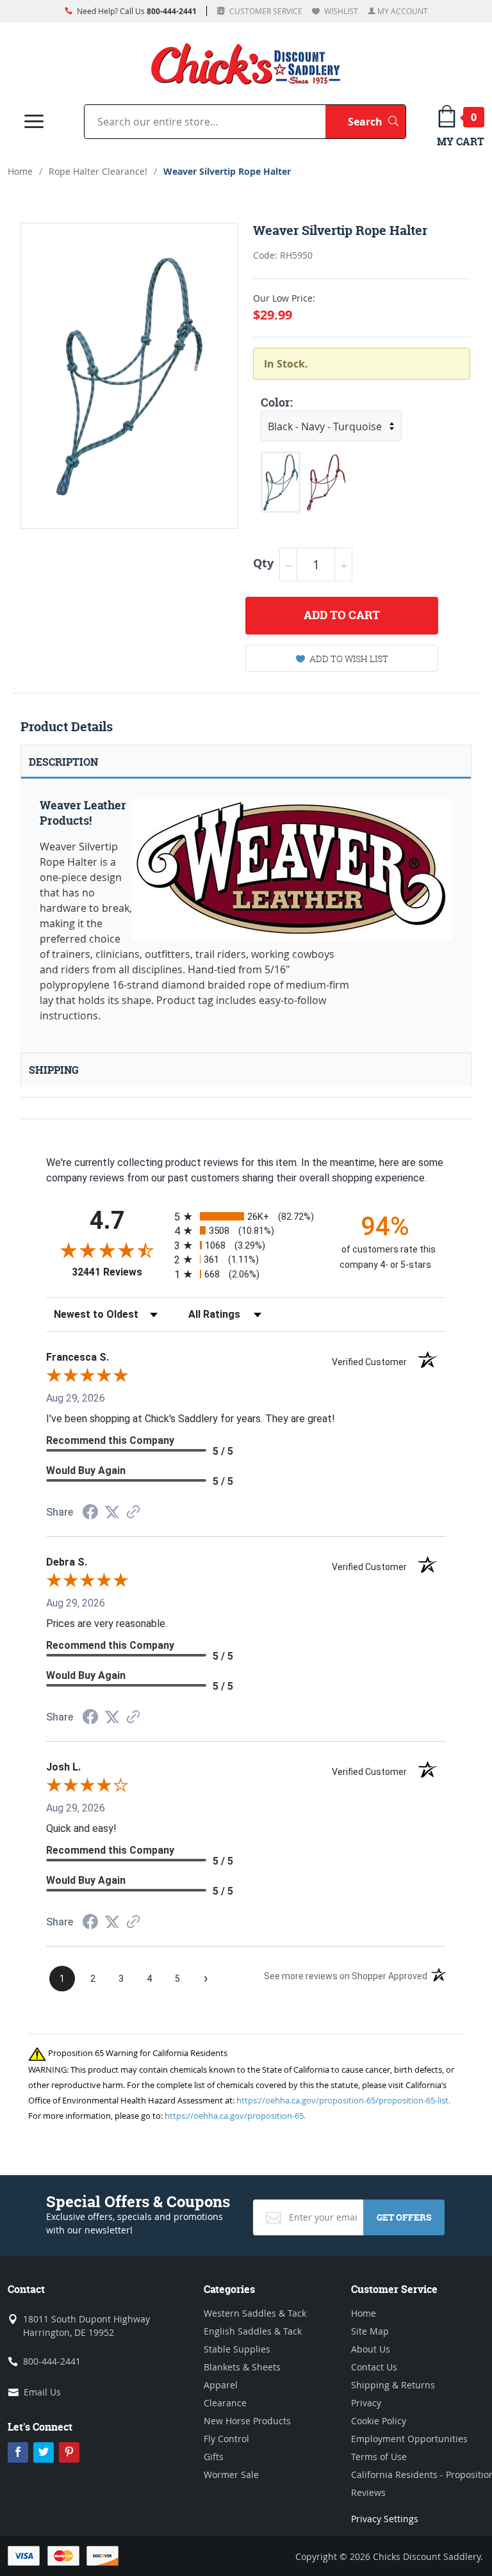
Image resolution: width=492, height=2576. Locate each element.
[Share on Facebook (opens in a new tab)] (90, 1513)
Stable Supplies (237, 2349)
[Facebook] (18, 2452)
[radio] (246, 1216)
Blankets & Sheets (242, 2367)
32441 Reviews (120, 1272)
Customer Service (265, 11)
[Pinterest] (69, 2452)
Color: (277, 402)
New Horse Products (247, 2421)
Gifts (214, 2457)
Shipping (54, 1070)
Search (377, 121)
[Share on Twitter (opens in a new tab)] (112, 1512)
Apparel (221, 2385)
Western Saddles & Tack (255, 2313)
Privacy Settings (385, 2519)
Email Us (42, 2392)
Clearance (225, 2403)
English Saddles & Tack (253, 2331)
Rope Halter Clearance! (98, 171)
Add (342, 615)
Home (20, 171)
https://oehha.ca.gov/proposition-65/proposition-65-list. (343, 2100)
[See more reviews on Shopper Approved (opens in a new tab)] (133, 1513)
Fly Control (226, 2439)
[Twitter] (44, 2452)
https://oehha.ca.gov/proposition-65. (235, 2116)
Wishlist (340, 11)
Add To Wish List (349, 659)
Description (63, 762)
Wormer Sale (231, 2475)
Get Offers (404, 2217)
